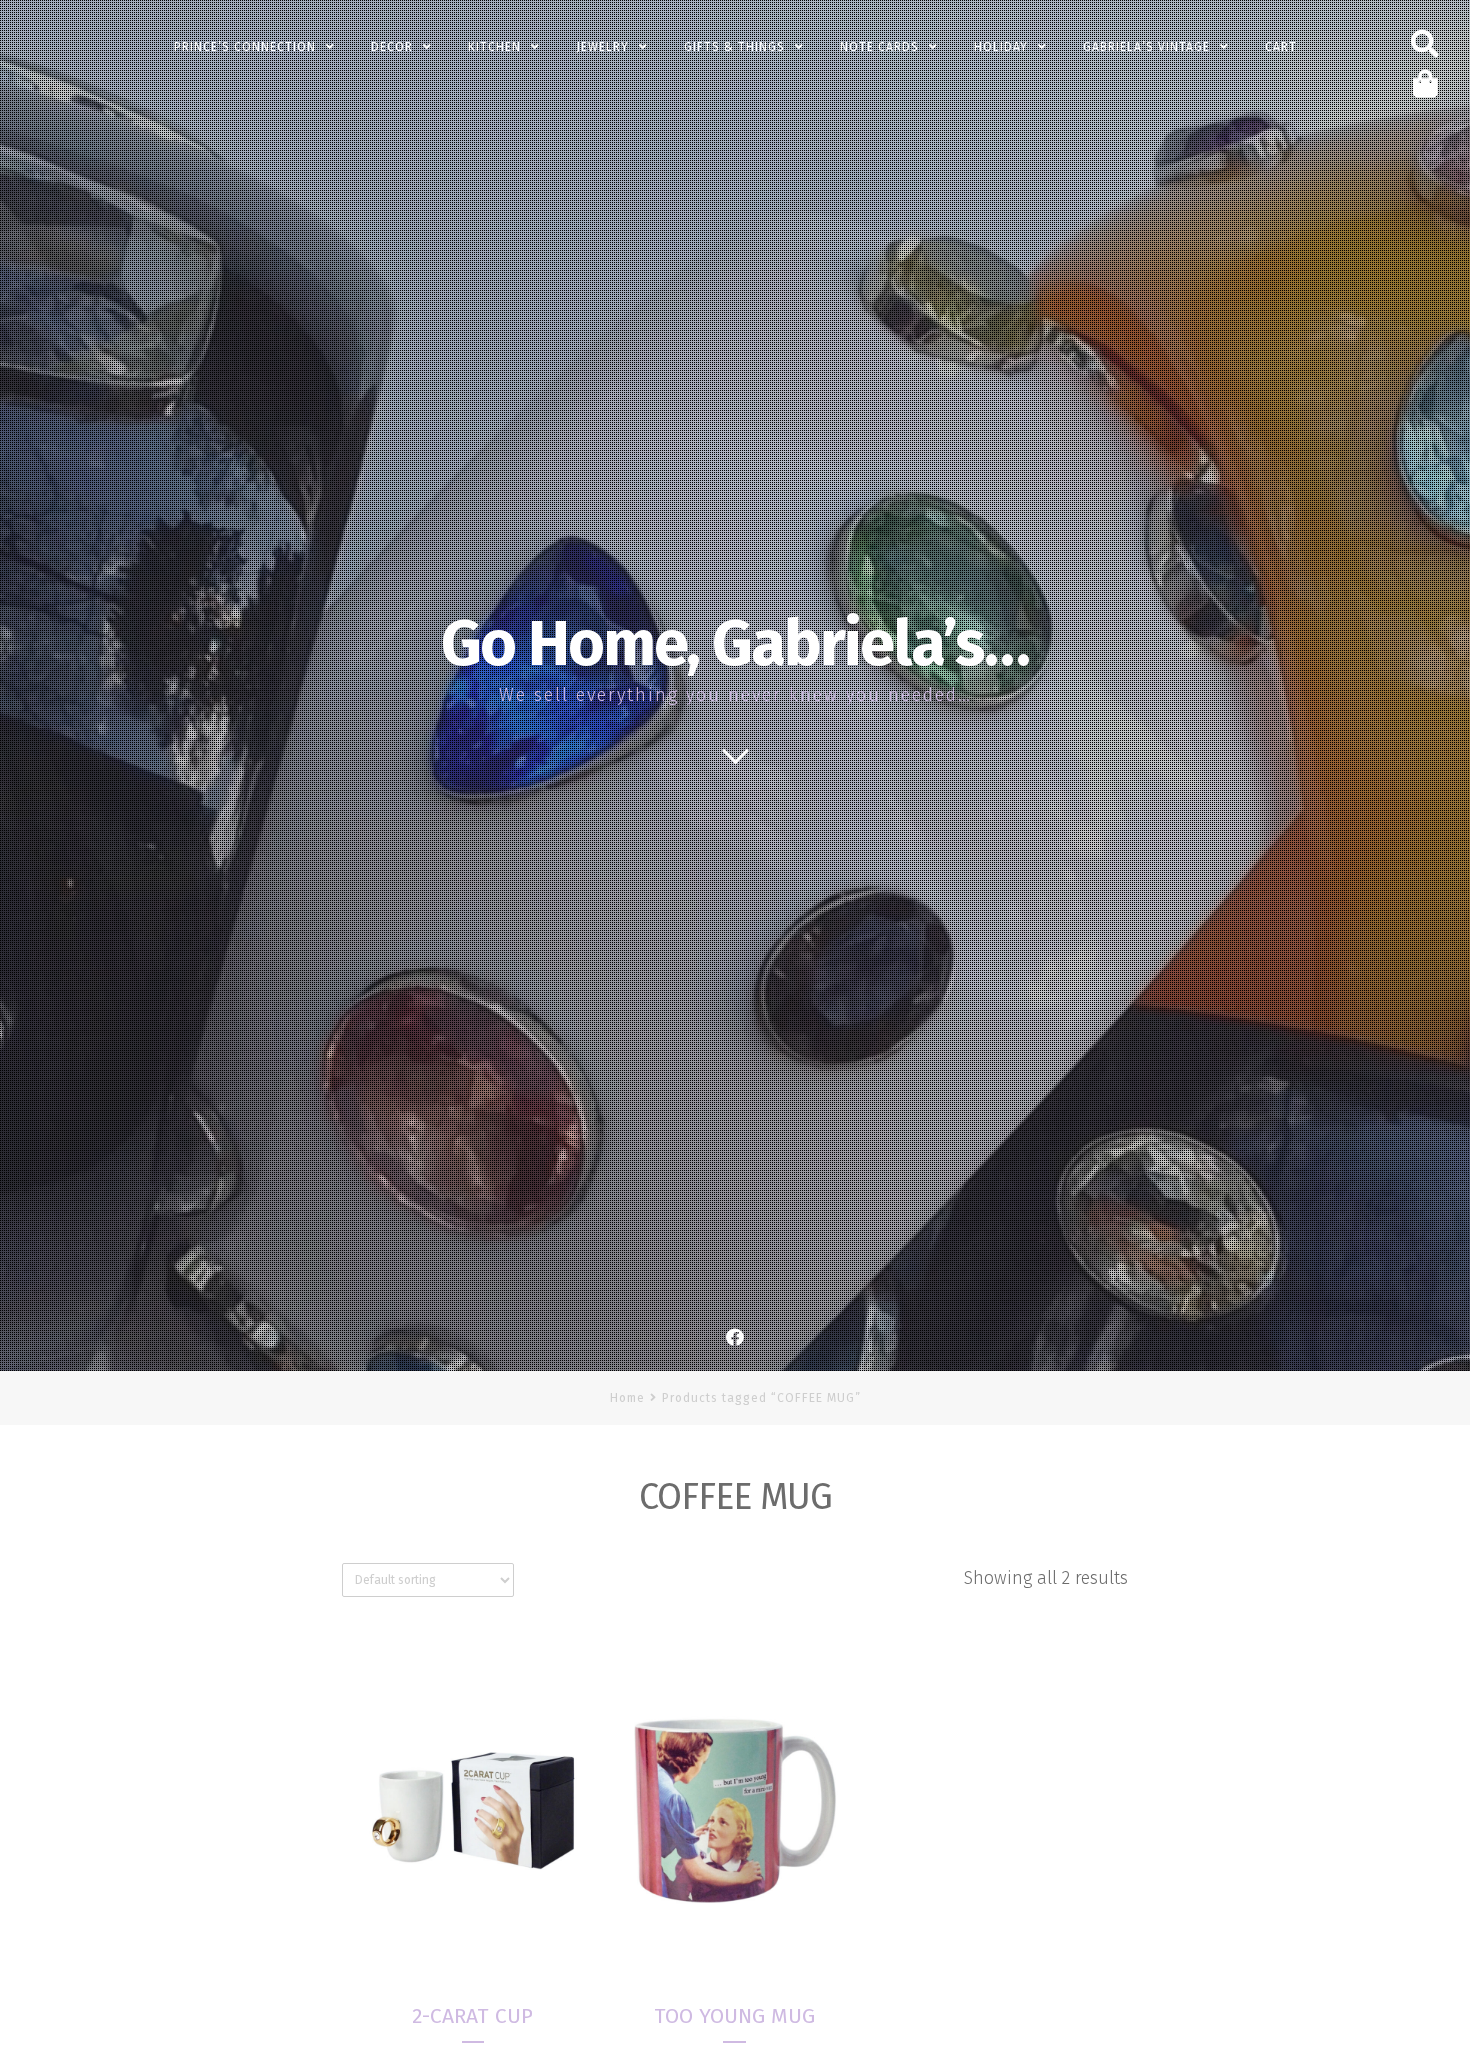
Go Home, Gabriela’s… (735, 644)
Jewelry (602, 47)
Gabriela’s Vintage (1146, 47)
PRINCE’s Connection (245, 47)
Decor (392, 47)
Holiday (1001, 47)
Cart (1281, 47)
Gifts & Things (734, 47)
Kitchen (494, 47)
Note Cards (879, 47)
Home (627, 1398)
